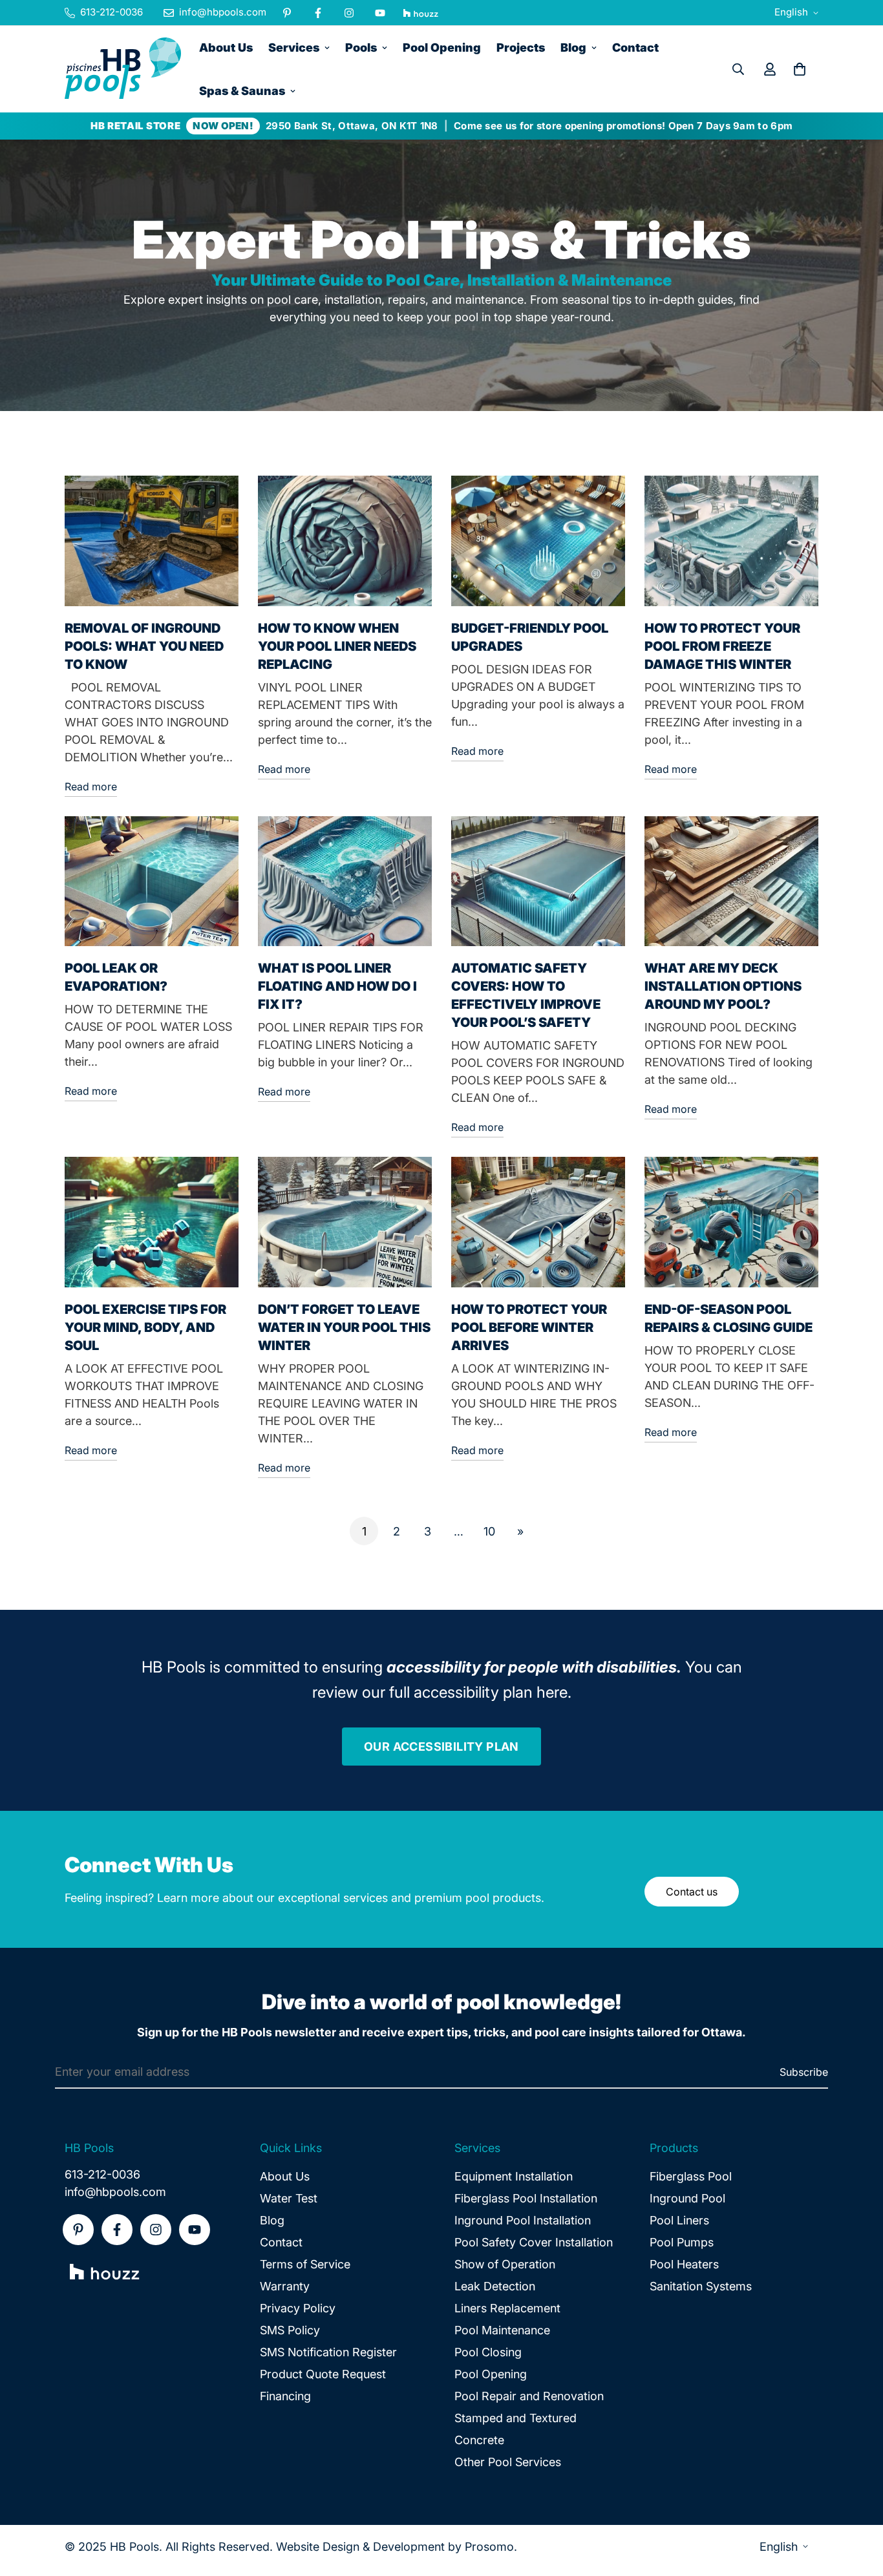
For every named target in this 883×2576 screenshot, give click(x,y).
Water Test (289, 2198)
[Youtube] (380, 13)
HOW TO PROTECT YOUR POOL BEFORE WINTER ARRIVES (529, 1327)
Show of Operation (505, 2264)
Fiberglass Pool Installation (526, 2198)
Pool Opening (442, 48)
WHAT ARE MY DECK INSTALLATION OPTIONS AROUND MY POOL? (723, 986)
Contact (635, 48)
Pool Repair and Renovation (529, 2396)
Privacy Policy (298, 2308)
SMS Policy (290, 2330)
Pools (361, 48)
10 (489, 1531)
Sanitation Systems (701, 2286)
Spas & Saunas (242, 91)
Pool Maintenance (502, 2330)
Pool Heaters (684, 2264)
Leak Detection (495, 2286)
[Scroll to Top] (858, 2506)
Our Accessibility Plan (441, 1747)
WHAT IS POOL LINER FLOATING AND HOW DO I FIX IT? (337, 986)
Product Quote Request (323, 2374)
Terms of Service (305, 2264)
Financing (285, 2396)
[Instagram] (349, 13)
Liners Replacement (507, 2308)
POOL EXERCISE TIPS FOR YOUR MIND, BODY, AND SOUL (145, 1327)
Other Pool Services (508, 2462)
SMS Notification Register (328, 2352)
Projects (521, 48)
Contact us (692, 1892)
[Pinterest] (287, 13)
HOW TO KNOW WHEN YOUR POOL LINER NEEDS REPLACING (337, 646)
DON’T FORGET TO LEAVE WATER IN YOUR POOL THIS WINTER (344, 1327)
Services (294, 48)
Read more (91, 787)
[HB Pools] (123, 69)
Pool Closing (488, 2352)
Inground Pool (687, 2198)
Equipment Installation (514, 2176)
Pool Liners (679, 2220)
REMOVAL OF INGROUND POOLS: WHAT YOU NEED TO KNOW (144, 646)
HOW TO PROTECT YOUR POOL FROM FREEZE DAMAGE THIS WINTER (722, 646)
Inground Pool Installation (523, 2220)
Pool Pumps (682, 2242)
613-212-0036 (102, 2174)
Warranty (285, 2286)
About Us (226, 48)
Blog (573, 48)
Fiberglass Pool (691, 2176)
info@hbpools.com (115, 2192)
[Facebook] (318, 13)
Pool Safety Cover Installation (534, 2242)
